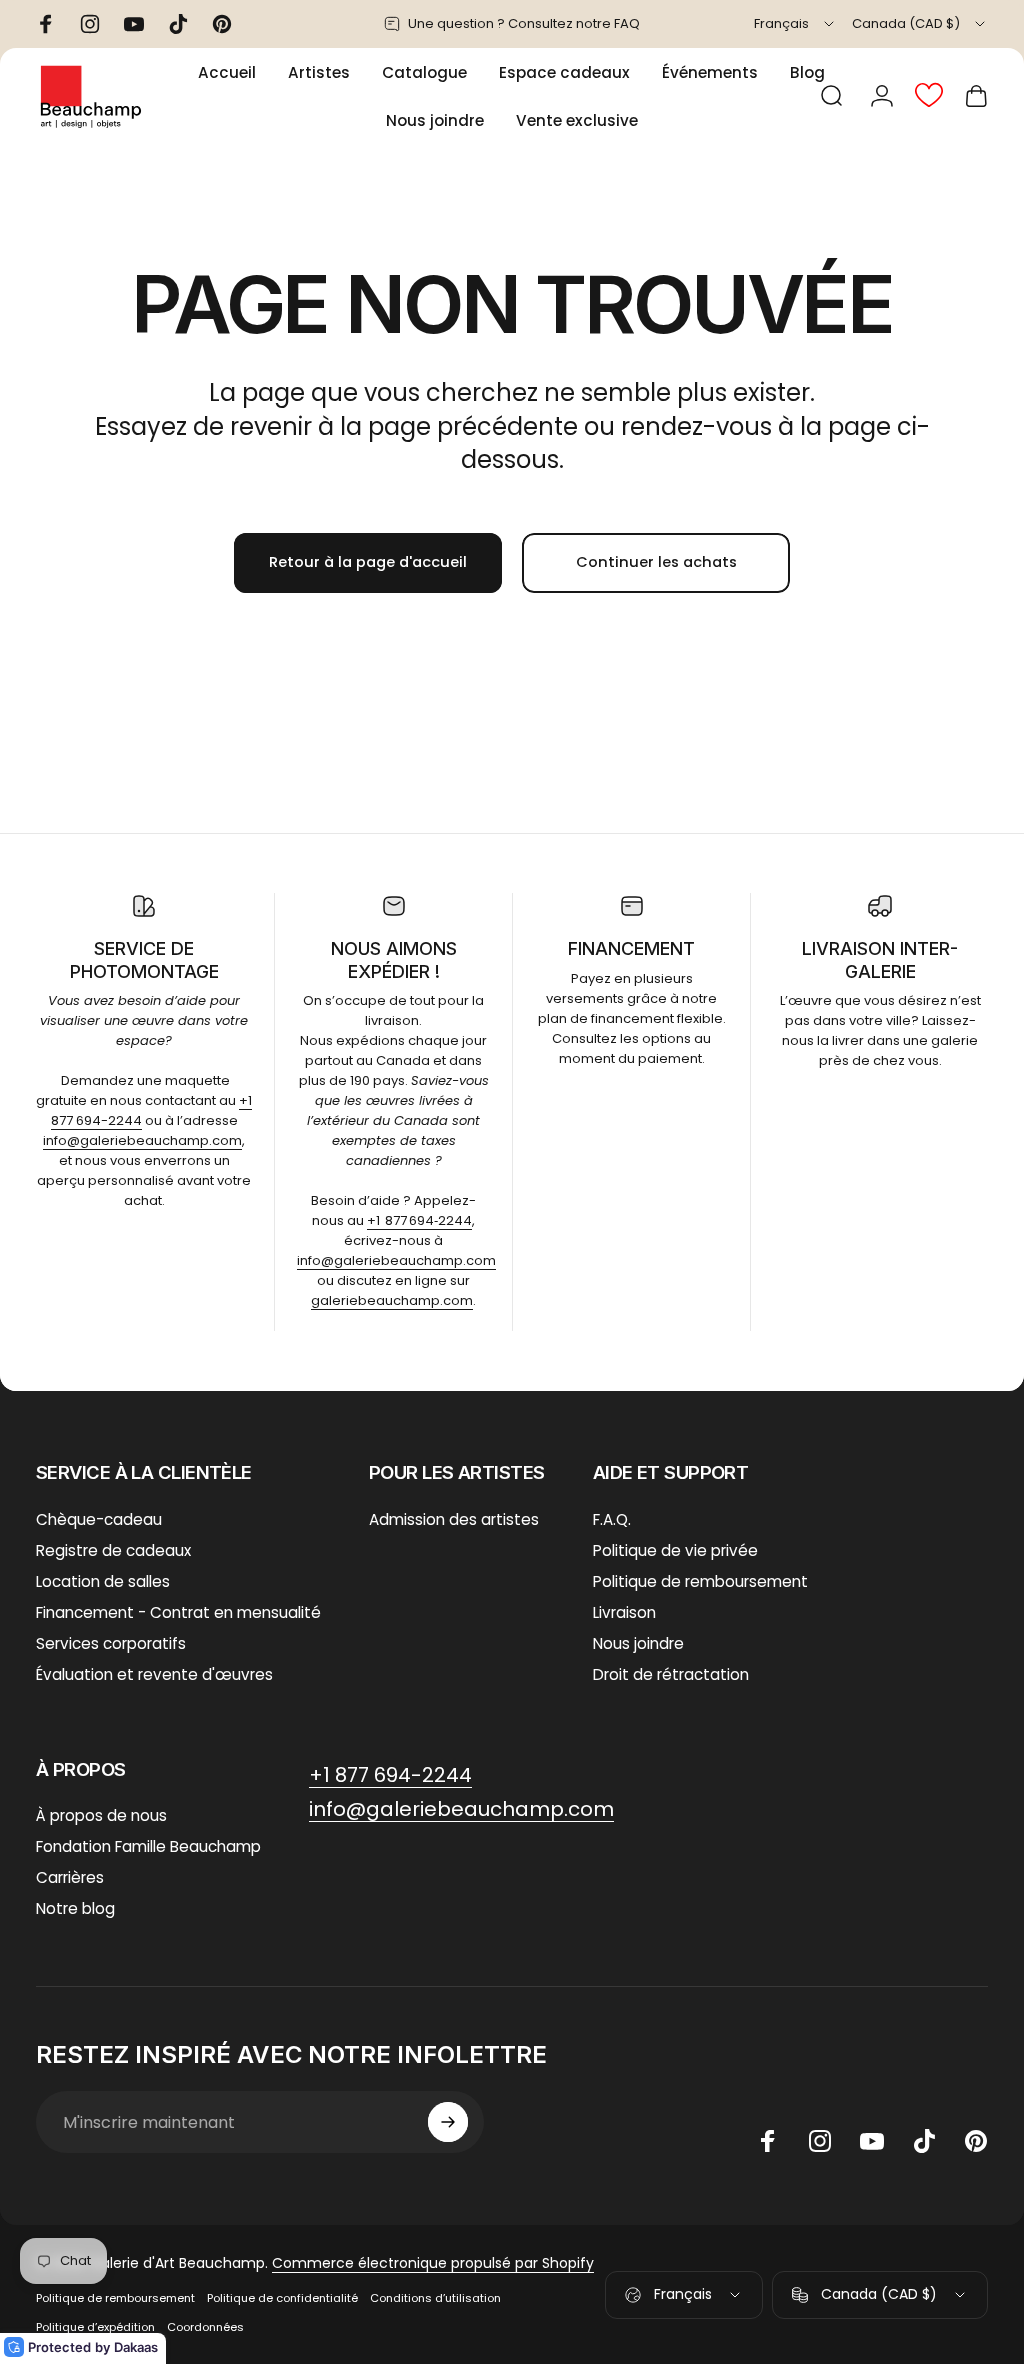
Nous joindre (638, 1643)
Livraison (624, 1612)
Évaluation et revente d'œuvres (154, 1674)
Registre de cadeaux (113, 1550)
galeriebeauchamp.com (392, 1300)
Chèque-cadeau (99, 1519)
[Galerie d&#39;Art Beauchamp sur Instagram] (820, 2141)
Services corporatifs (111, 1643)
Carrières (70, 1877)
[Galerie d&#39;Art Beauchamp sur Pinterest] (976, 2141)
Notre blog (75, 1908)
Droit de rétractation (671, 1674)
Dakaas (136, 2347)
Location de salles (103, 1581)
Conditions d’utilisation (435, 2298)
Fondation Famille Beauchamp (148, 1846)
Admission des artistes (454, 1519)
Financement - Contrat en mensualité (178, 1612)
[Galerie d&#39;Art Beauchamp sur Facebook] (768, 2141)
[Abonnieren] (448, 2122)
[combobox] (795, 24)
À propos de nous (101, 1815)
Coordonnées (205, 2327)
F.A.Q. (612, 1519)
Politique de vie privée (675, 1550)
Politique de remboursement (700, 1581)
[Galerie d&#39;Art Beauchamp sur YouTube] (872, 2141)
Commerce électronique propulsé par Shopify (433, 2263)
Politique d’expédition (95, 2327)
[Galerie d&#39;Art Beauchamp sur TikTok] (924, 2141)
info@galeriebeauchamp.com (142, 1140)
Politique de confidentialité (282, 2298)
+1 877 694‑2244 (419, 1220)
